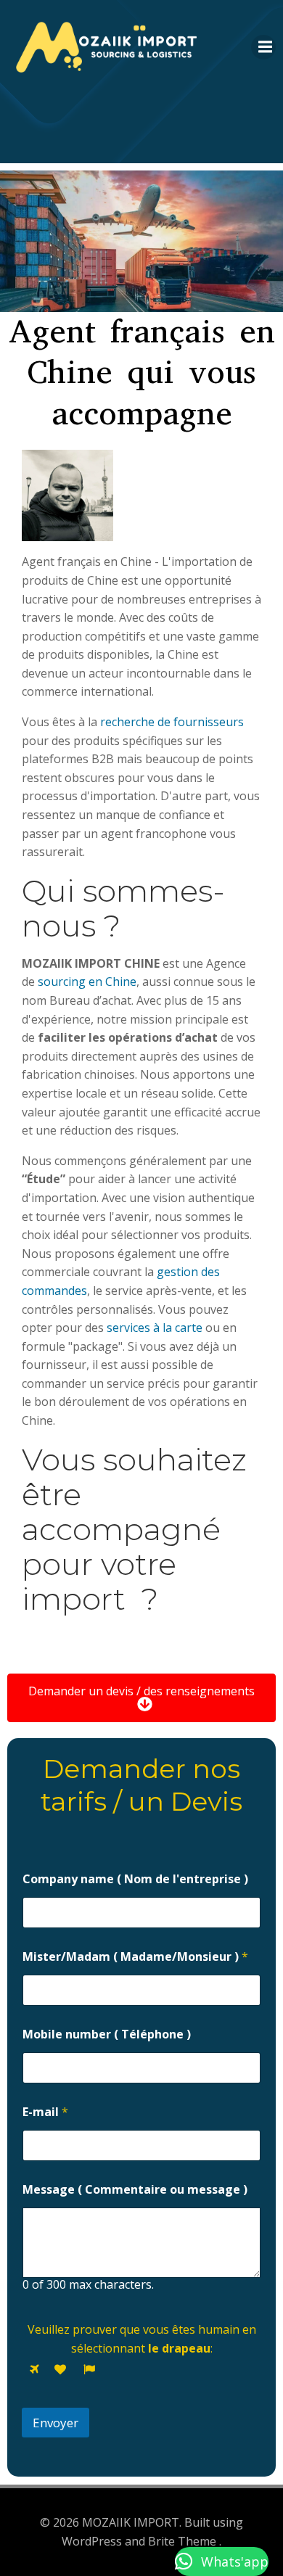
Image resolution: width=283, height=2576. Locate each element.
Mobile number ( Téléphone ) (107, 2034)
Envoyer (56, 2423)
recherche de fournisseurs (172, 722)
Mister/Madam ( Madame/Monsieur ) (135, 1957)
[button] (222, 2561)
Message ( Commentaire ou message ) (135, 2190)
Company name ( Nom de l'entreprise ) (135, 1879)
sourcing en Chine (86, 982)
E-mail (45, 2112)
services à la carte (153, 1328)
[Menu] (263, 47)
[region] (141, 241)
